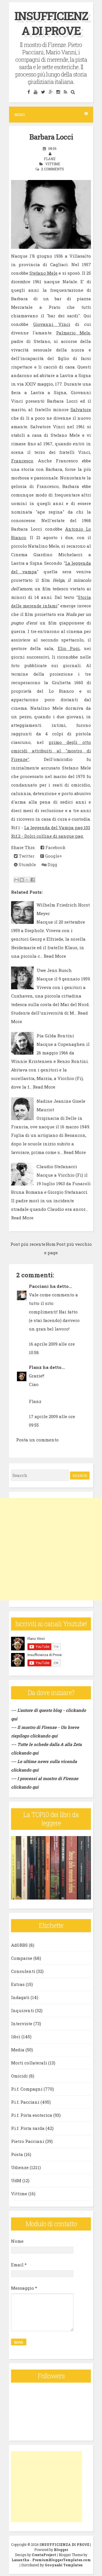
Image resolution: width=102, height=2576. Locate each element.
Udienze (20, 2167)
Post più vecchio (74, 1244)
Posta (17, 2154)
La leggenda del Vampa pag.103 (57, 827)
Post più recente (28, 1244)
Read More (55, 956)
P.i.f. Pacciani (25, 2102)
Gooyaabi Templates (64, 2565)
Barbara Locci (51, 137)
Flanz (35, 1367)
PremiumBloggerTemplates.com (61, 2560)
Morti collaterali (29, 2063)
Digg (52, 864)
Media (18, 2050)
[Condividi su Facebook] (33, 880)
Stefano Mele (43, 273)
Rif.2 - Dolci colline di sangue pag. (47, 836)
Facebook (55, 847)
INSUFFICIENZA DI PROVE (51, 23)
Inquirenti (23, 2010)
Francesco (22, 461)
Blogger (61, 2550)
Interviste (22, 2023)
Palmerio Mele (73, 333)
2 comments (53, 169)
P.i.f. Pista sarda (28, 2128)
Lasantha (20, 2560)
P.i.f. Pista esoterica (32, 2115)
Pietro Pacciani (28, 2141)
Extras (18, 1984)
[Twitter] (43, 92)
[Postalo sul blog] (22, 880)
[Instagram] (58, 92)
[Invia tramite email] (16, 880)
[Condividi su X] (27, 880)
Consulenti (23, 1971)
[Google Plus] (51, 92)
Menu (20, 115)
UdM (16, 2180)
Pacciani (39, 1286)
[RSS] (65, 92)
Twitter (26, 856)
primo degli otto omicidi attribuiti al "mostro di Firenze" (51, 751)
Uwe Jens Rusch (54, 970)
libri (16, 2037)
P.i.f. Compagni (27, 2089)
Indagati (20, 1997)
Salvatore (81, 409)
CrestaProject (44, 2555)
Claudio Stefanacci (57, 1166)
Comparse (22, 1958)
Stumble (27, 864)
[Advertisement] (51, 1549)
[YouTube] (35, 92)
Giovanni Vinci (52, 324)
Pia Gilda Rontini (55, 1036)
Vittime (53, 164)
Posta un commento (37, 1440)
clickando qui (44, 1736)
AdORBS (19, 1945)
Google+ (53, 856)
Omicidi (19, 2076)
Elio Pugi (69, 648)
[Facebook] (29, 92)
